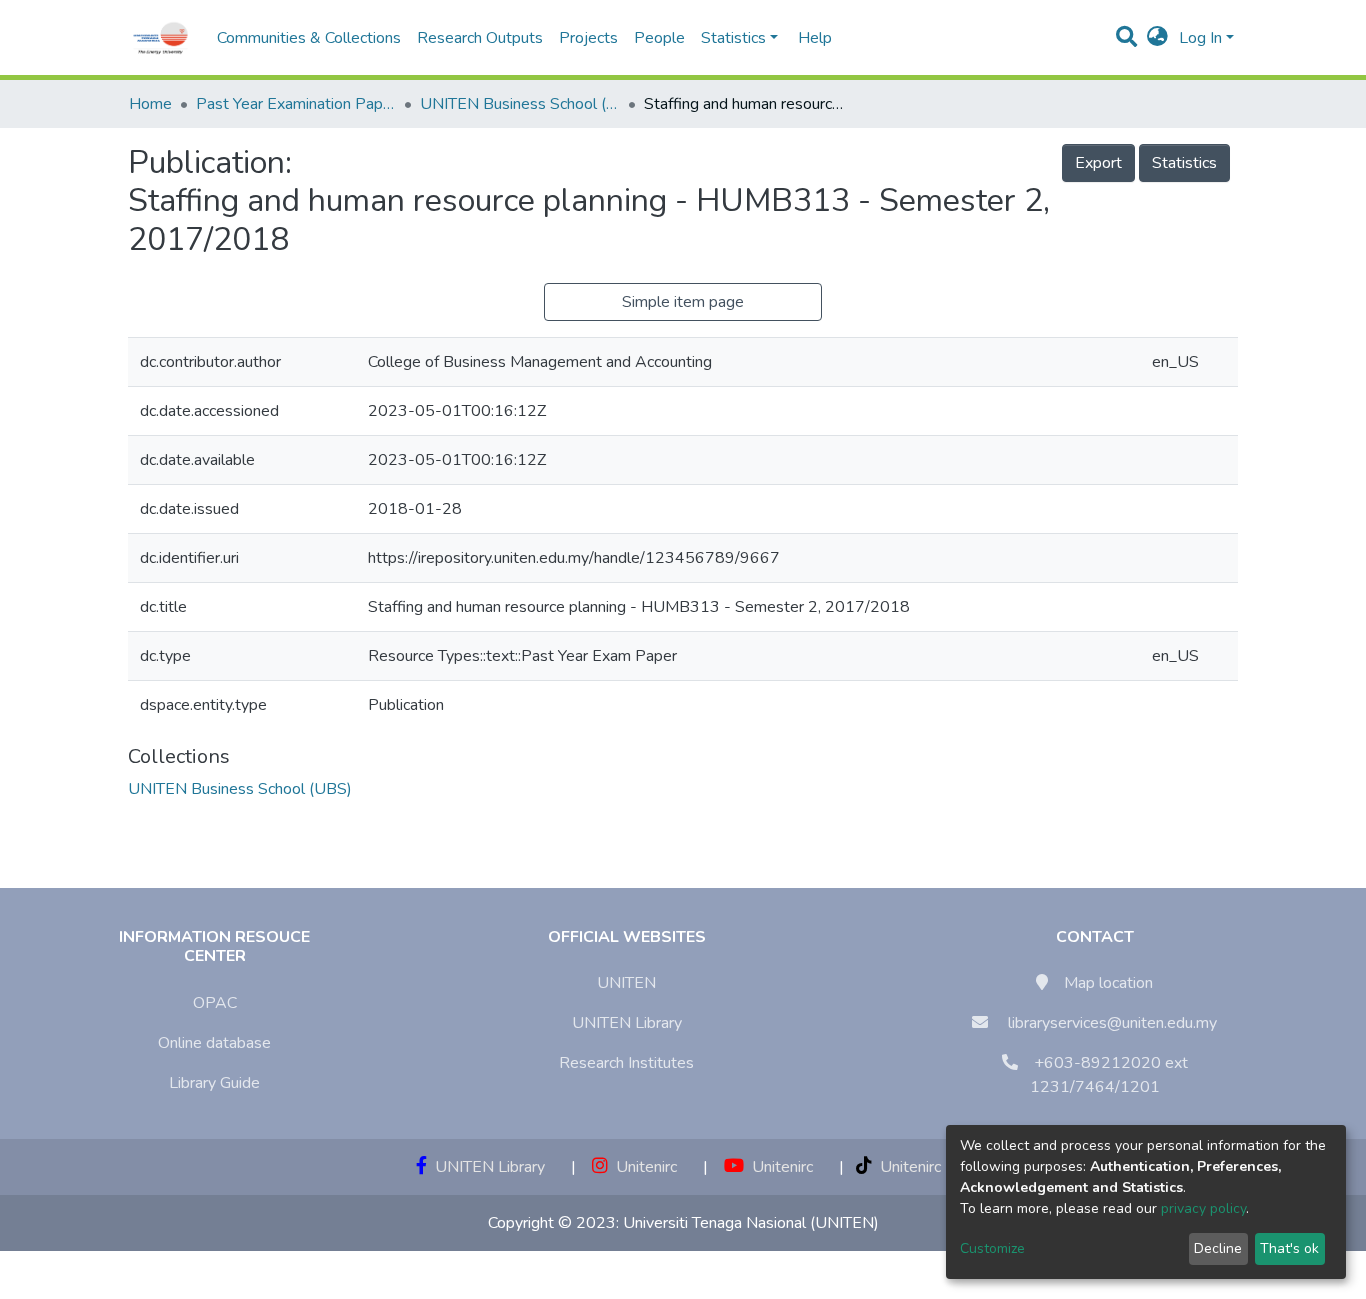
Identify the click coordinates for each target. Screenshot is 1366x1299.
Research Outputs (480, 38)
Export (1098, 163)
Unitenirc (642, 1167)
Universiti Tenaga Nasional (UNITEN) (751, 1223)
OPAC (215, 1003)
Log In (1200, 38)
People (659, 38)
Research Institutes (626, 1063)
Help (809, 38)
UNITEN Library (627, 1023)
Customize (992, 1248)
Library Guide (214, 1083)
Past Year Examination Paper (296, 104)
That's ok (1289, 1248)
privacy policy (1203, 1208)
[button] (1157, 38)
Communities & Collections (309, 38)
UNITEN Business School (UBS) (520, 104)
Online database (214, 1043)
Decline (1218, 1248)
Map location (1108, 983)
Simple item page (683, 302)
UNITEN (626, 983)
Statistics (1184, 163)
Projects (588, 38)
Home (150, 104)
